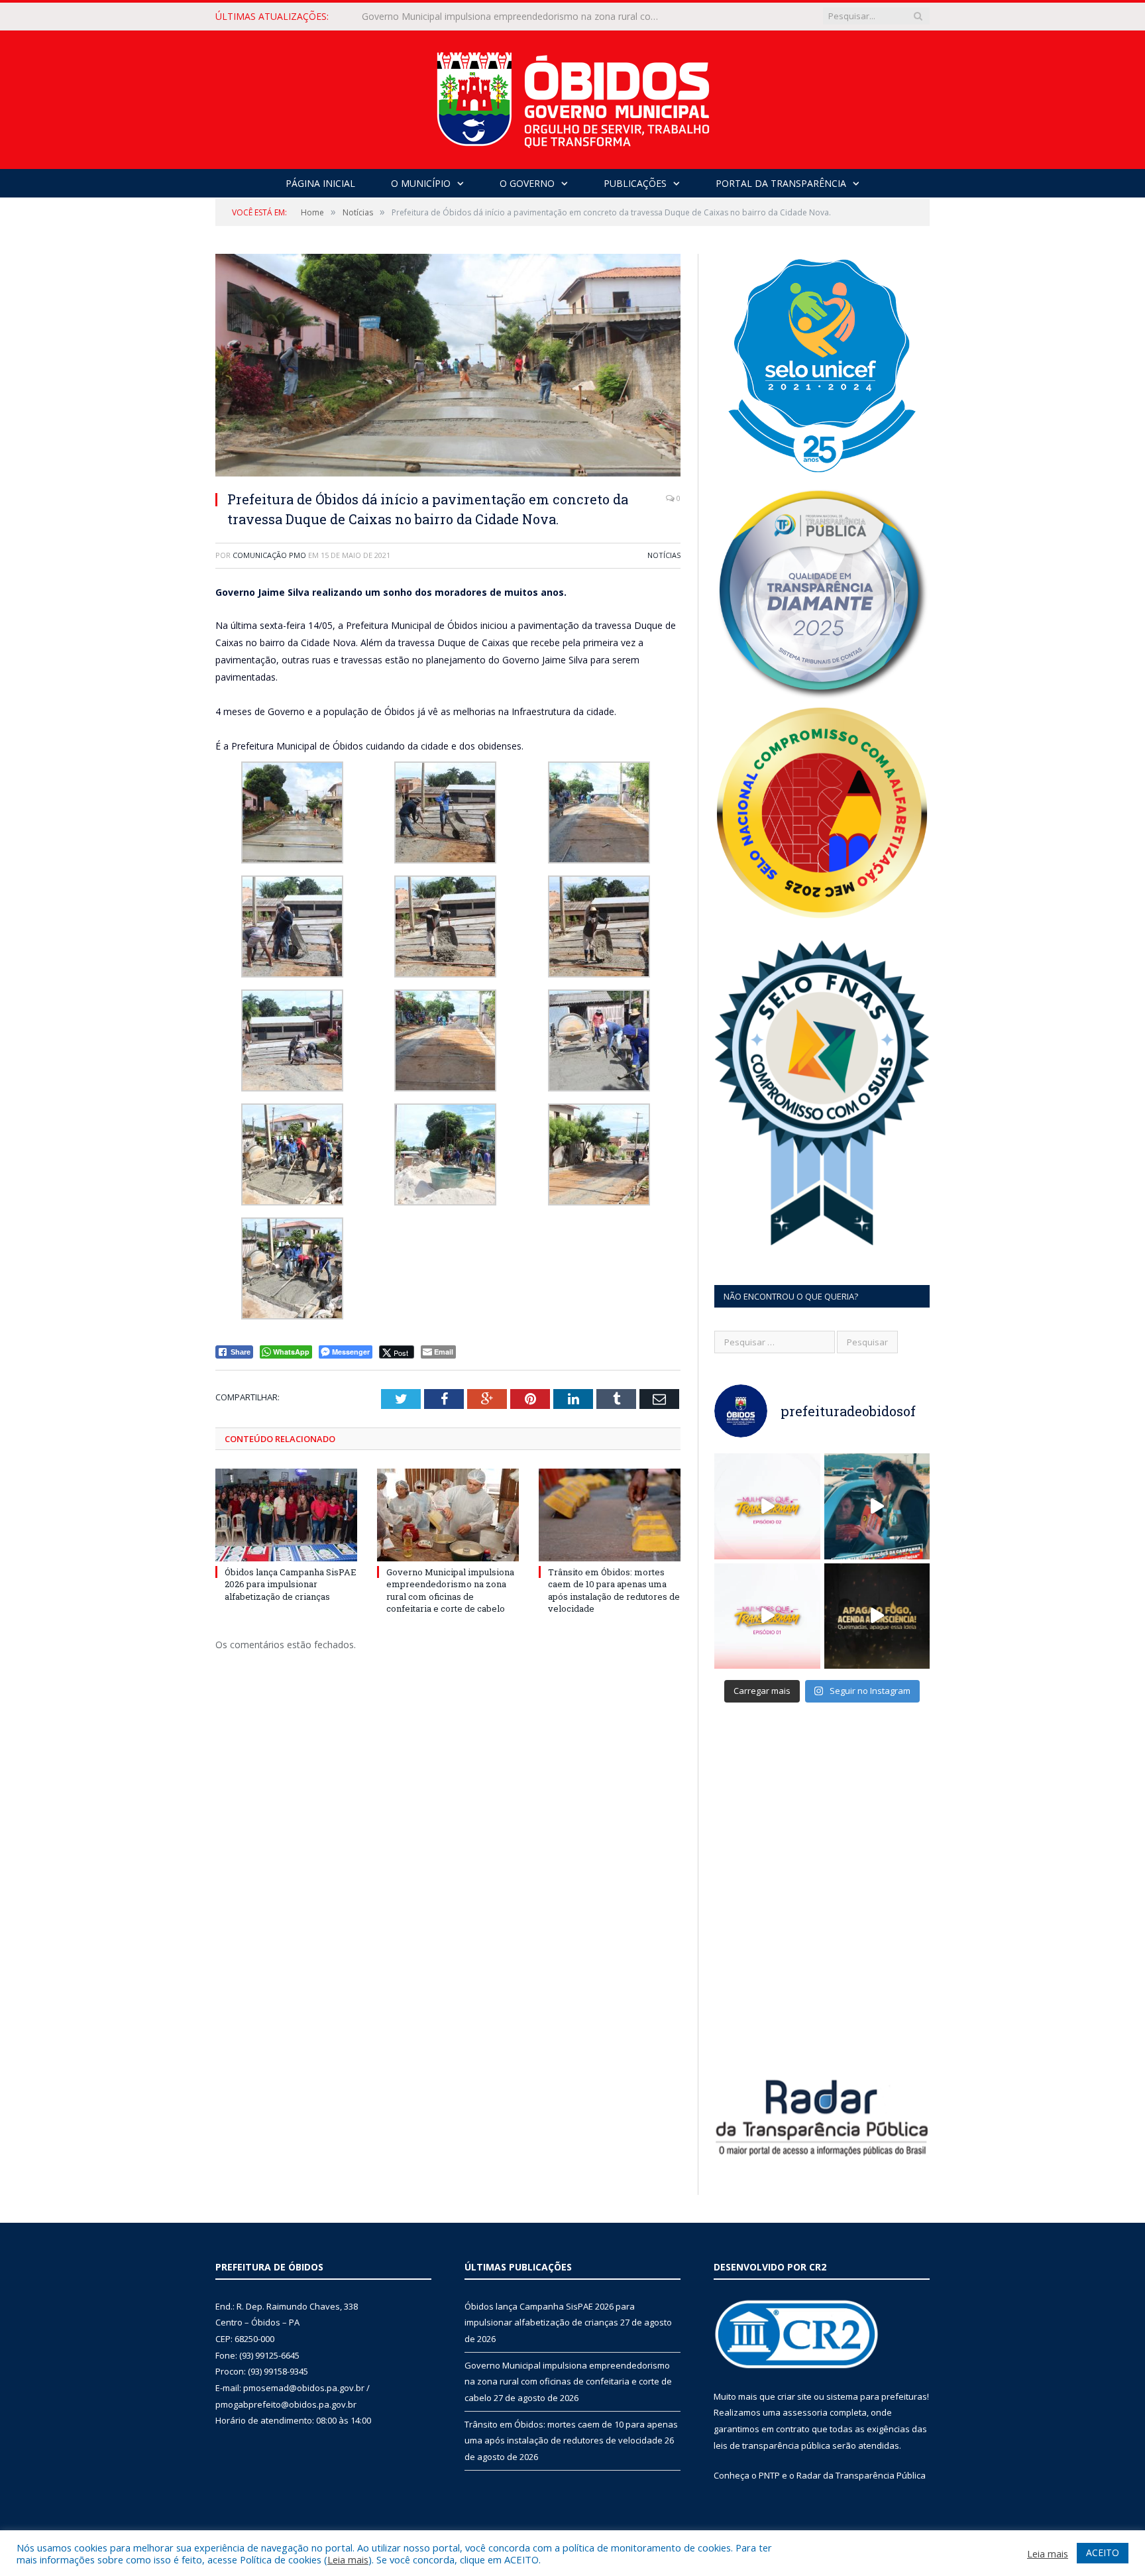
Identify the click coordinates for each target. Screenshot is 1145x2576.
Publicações (635, 183)
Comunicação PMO (269, 555)
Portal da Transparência (781, 183)
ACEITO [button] (1103, 2552)
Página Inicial (320, 183)
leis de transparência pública (772, 2445)
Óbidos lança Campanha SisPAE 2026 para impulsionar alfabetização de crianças (291, 1584)
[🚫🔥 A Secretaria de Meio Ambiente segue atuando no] (877, 1506)
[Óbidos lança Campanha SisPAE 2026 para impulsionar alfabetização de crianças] (286, 1515)
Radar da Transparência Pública (861, 2475)
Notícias (664, 555)
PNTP (769, 2475)
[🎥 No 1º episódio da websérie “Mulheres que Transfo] (767, 1616)
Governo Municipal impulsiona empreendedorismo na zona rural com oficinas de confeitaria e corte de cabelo (514, 17)
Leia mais (348, 2559)
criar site (794, 2396)
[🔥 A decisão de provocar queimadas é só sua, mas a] (877, 1616)
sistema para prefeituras (877, 2396)
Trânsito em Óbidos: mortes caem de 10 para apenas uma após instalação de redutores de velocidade (614, 1590)
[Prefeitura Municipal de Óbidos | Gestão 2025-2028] (573, 96)
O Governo (527, 183)
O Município (421, 183)
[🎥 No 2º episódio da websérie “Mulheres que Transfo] (767, 1506)
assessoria (805, 2412)
